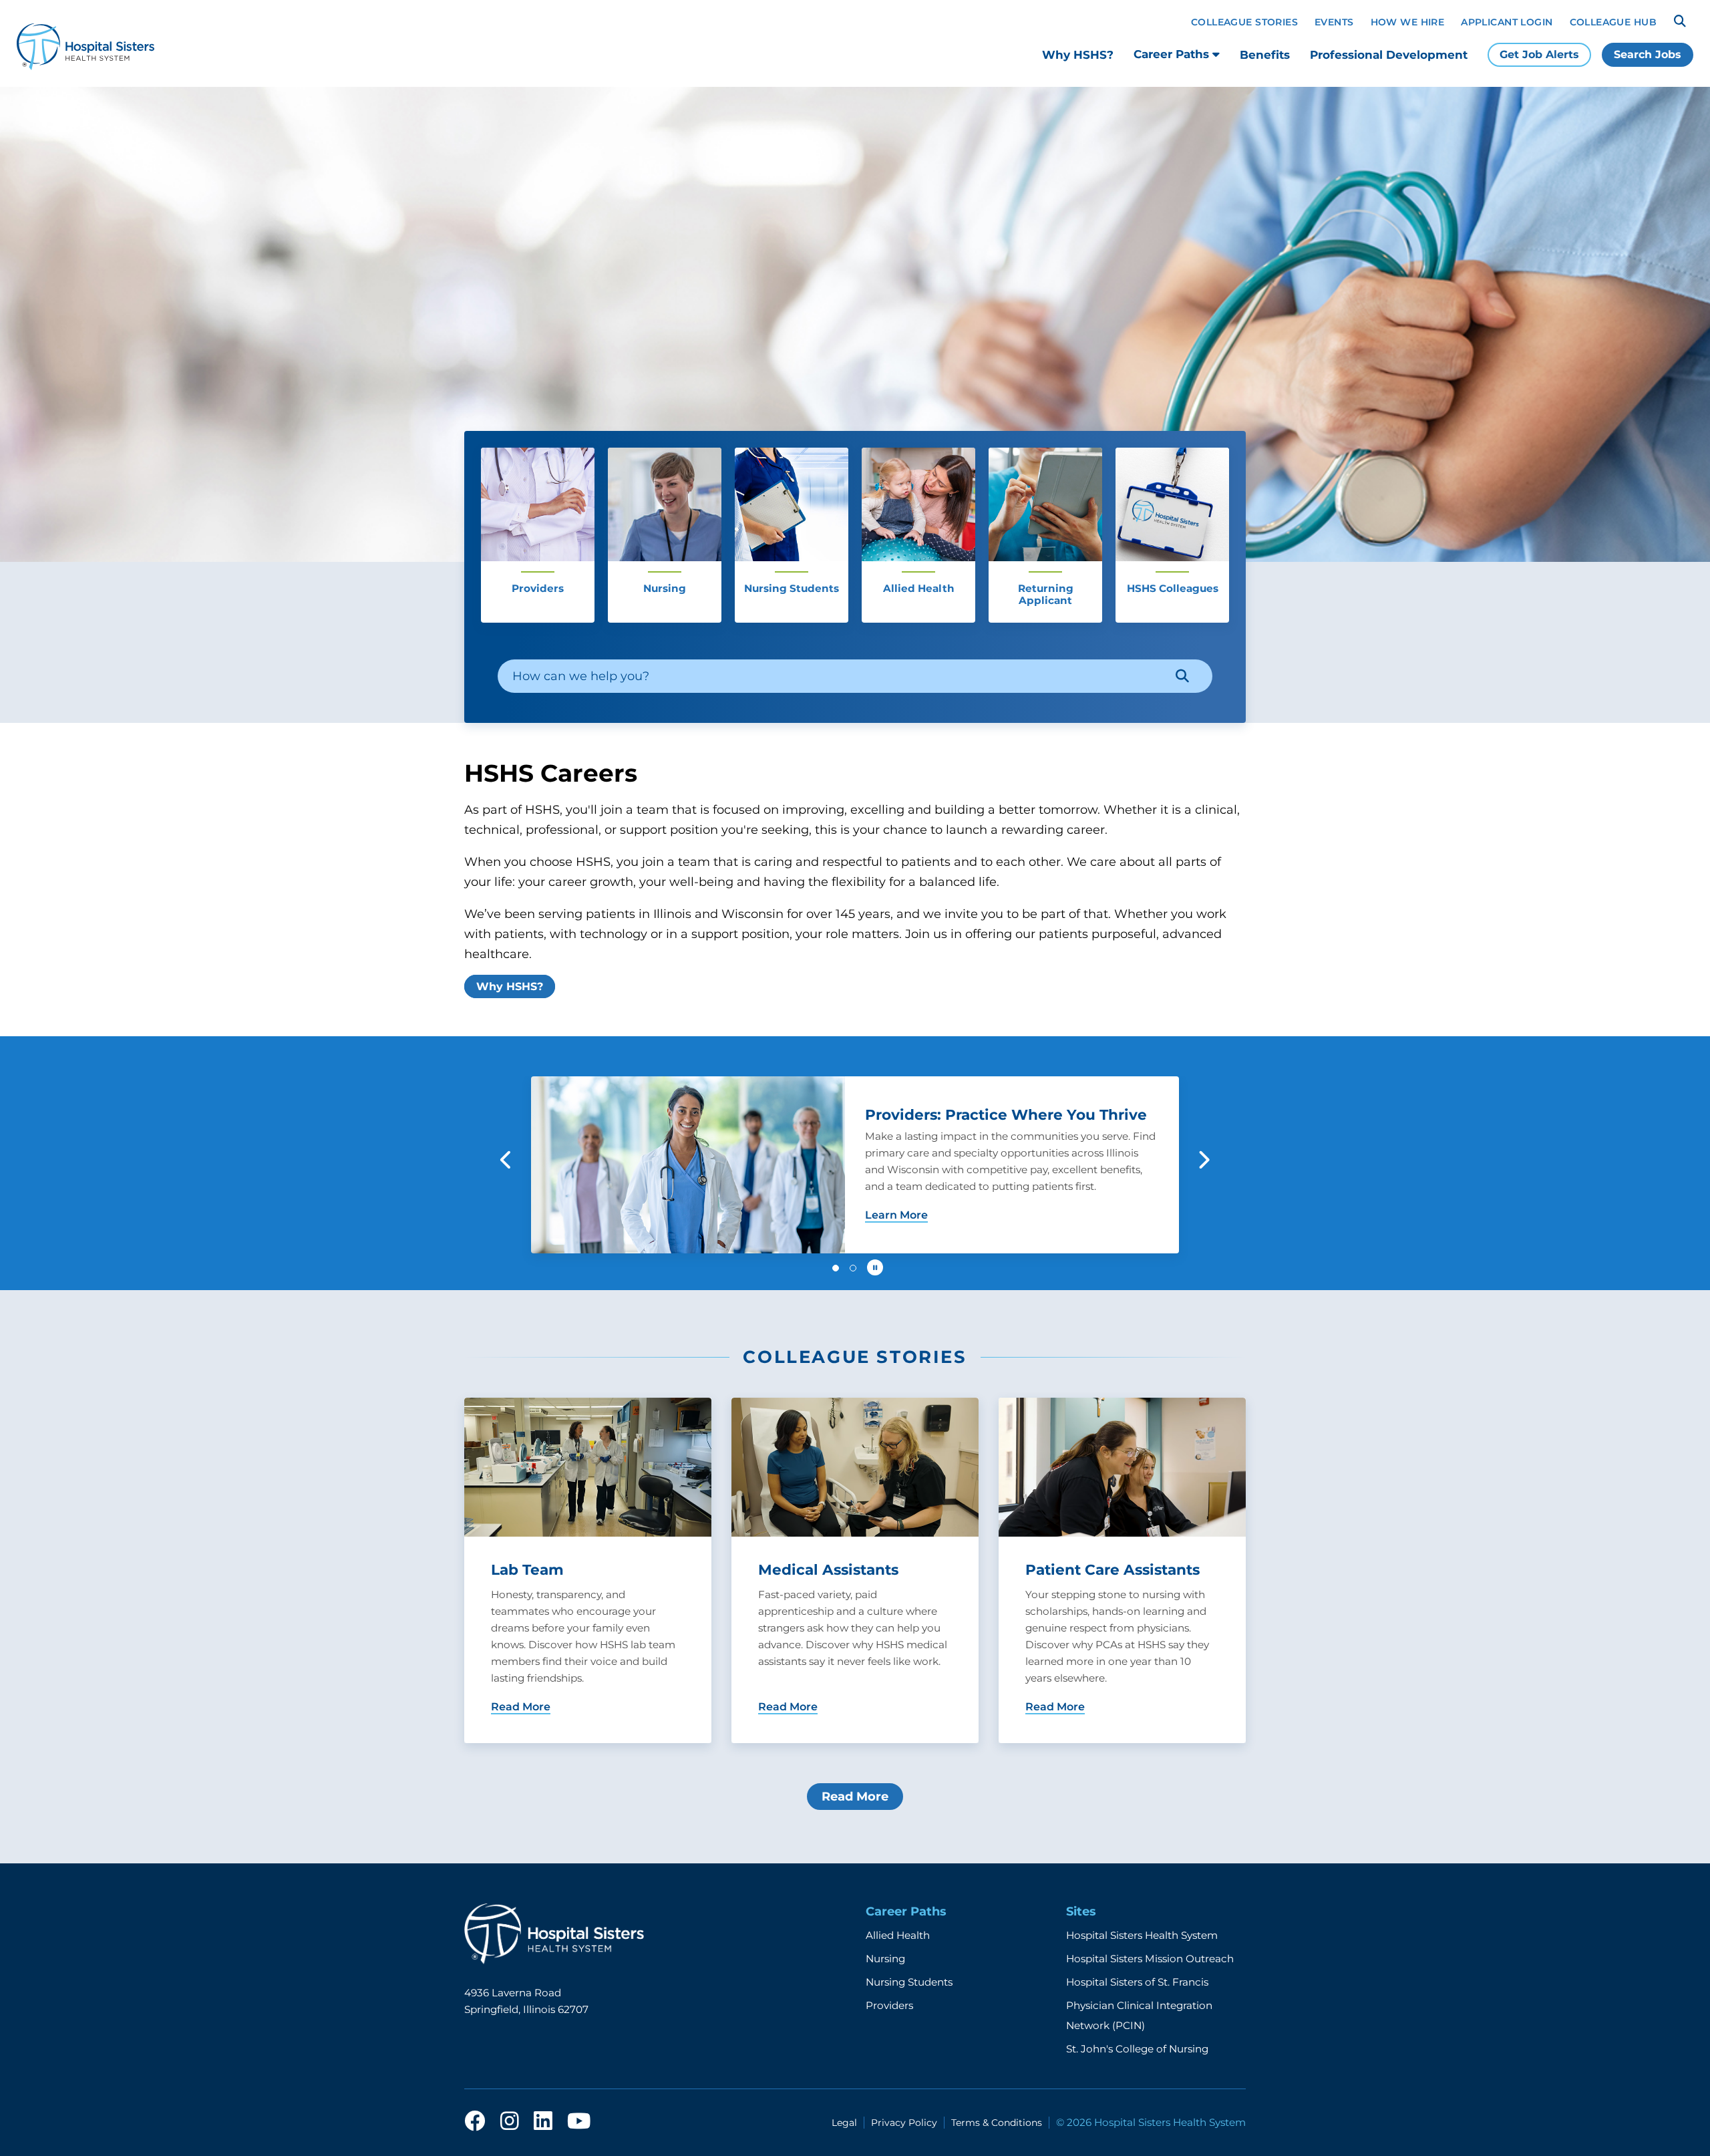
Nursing (885, 1959)
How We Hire (1408, 22)
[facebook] (475, 2122)
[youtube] (579, 2122)
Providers (889, 2005)
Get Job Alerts (1539, 54)
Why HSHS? (1078, 55)
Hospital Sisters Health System (1142, 1935)
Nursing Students (909, 1982)
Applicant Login (1507, 22)
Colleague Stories (1244, 22)
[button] (507, 1160)
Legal (844, 2123)
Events (1334, 22)
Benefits (1265, 55)
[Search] (1680, 21)
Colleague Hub (1613, 22)
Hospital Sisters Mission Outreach (1150, 1959)
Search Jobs (1648, 54)
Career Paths (1173, 54)
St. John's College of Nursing (1137, 2049)
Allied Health (898, 1935)
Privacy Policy (904, 2123)
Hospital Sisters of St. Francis (1137, 1982)
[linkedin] (543, 2122)
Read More (855, 1797)
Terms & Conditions (997, 2123)
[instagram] (510, 2122)
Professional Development (1389, 55)
